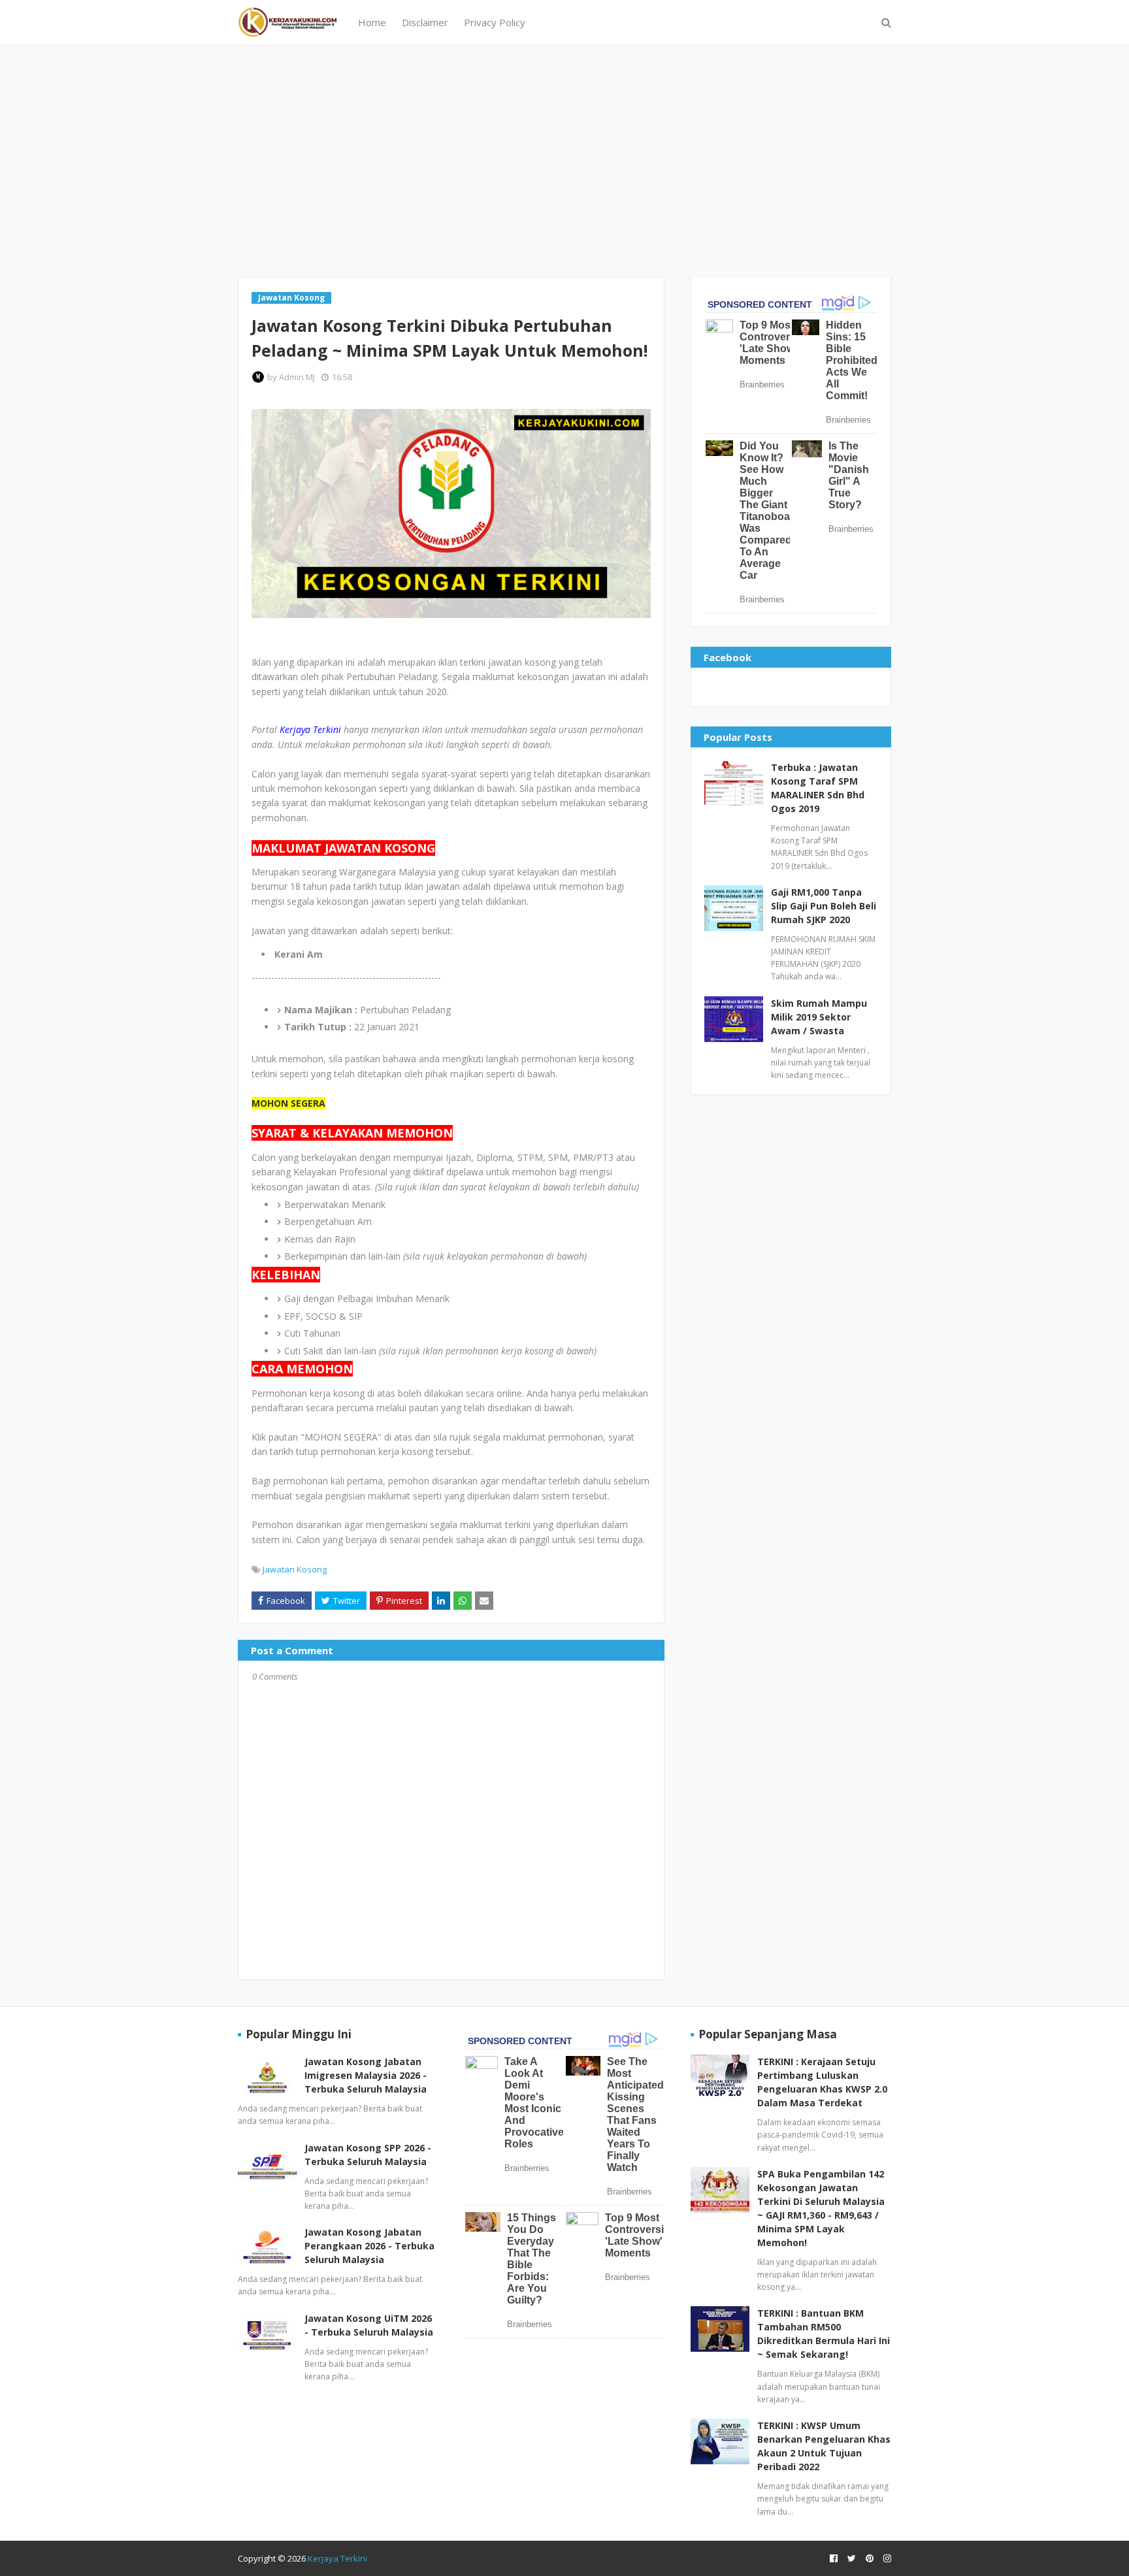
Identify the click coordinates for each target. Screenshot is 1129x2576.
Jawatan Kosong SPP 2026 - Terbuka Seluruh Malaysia (368, 2155)
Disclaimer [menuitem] (425, 22)
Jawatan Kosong (295, 1569)
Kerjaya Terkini (337, 2558)
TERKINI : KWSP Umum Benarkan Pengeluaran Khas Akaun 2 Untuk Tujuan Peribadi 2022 (824, 2446)
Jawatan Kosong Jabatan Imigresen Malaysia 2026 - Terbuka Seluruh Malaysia (366, 2075)
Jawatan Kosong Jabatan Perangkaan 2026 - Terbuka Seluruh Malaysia (369, 2246)
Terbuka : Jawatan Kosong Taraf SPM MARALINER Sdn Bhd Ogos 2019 (818, 788)
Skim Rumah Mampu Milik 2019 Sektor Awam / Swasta (819, 1017)
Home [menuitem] (372, 22)
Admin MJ (297, 377)
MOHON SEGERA (288, 1103)
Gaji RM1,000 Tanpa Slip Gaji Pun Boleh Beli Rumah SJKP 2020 (824, 906)
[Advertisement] (564, 159)
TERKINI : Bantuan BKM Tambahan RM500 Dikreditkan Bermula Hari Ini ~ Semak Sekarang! (824, 2334)
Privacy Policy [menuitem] (495, 22)
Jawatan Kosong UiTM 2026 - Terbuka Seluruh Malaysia (369, 2325)
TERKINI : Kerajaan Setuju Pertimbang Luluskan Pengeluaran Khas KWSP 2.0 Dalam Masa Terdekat (822, 2082)
